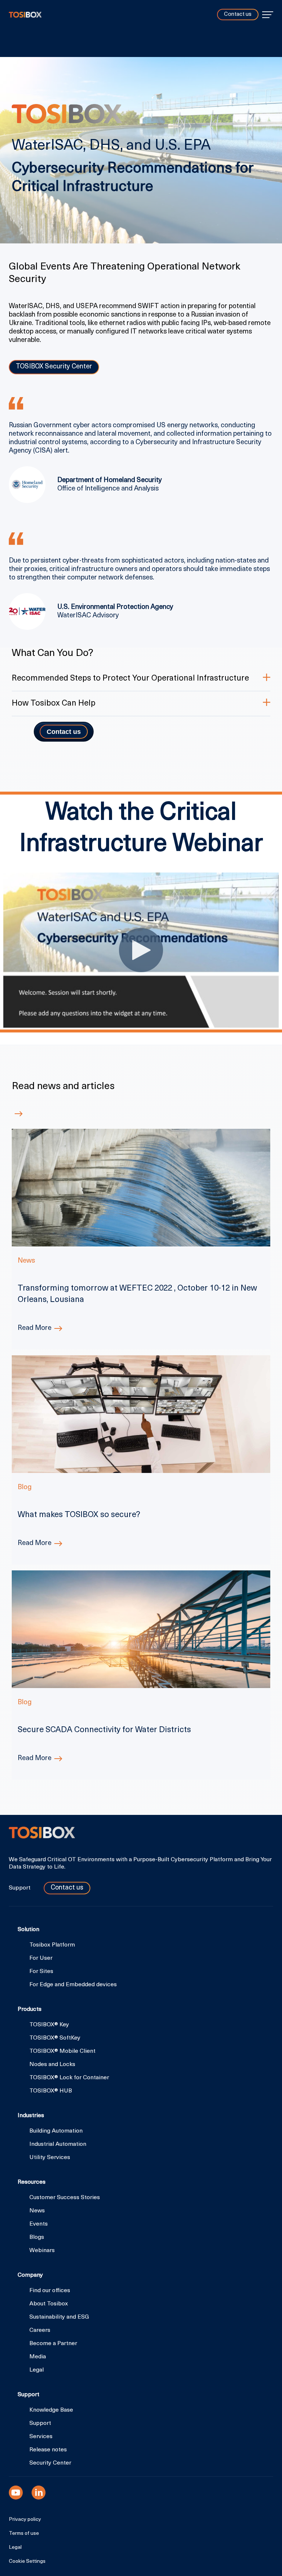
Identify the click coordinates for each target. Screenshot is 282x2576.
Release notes (48, 2450)
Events (39, 2224)
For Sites (41, 1972)
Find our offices (50, 2291)
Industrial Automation (58, 2144)
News (37, 2211)
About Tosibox (49, 2304)
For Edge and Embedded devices (73, 1985)
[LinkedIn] (39, 2493)
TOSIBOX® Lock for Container (69, 2078)
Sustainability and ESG (59, 2317)
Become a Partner (53, 2344)
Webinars (42, 2251)
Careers (40, 2330)
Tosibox (25, 15)
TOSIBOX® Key (49, 2025)
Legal (37, 2370)
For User (41, 1958)
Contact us (238, 15)
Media (38, 2357)
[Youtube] (16, 2493)
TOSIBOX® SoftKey (55, 2038)
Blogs (37, 2237)
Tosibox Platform (52, 1945)
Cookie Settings (27, 2562)
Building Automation (56, 2131)
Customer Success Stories (65, 2198)
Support (20, 1888)
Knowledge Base (51, 2410)
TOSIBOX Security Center (54, 367)
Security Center (50, 2463)
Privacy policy (25, 2520)
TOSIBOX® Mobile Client (62, 2051)
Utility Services (50, 2158)
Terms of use (24, 2534)
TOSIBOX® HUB (51, 2091)
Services (41, 2437)
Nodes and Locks (52, 2065)
